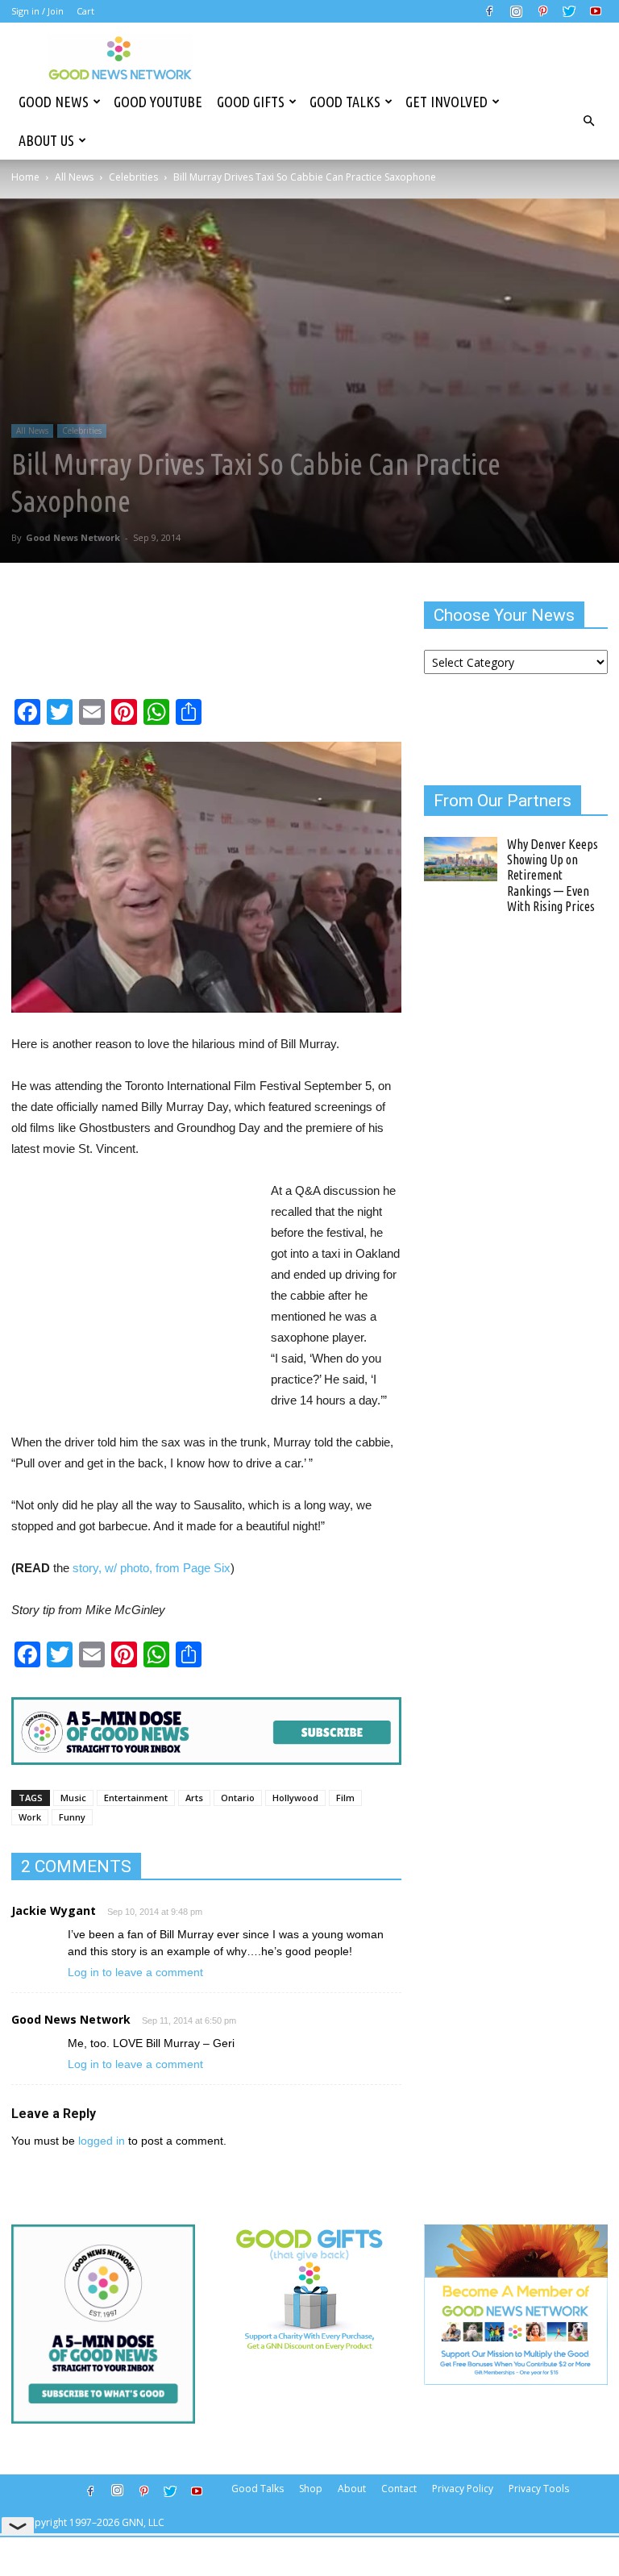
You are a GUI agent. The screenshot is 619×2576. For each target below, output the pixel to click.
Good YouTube (158, 102)
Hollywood (295, 1798)
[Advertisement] (134, 1283)
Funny (72, 1817)
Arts (194, 1798)
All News (74, 177)
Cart (85, 11)
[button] (588, 121)
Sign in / (28, 11)
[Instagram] (516, 11)
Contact (399, 2489)
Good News (54, 102)
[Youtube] (596, 11)
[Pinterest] (542, 11)
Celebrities (133, 177)
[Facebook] (489, 11)
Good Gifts (251, 102)
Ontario (238, 1798)
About (352, 2489)
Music (73, 1798)
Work (30, 1817)
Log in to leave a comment (135, 1972)
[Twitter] (569, 11)
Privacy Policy (463, 2489)
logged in (102, 2141)
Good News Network (73, 537)
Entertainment (136, 1798)
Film (345, 1798)
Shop (311, 2489)
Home (25, 177)
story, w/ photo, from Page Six (152, 1568)
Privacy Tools (539, 2489)
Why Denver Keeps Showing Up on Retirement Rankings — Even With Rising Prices (553, 875)
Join (56, 11)
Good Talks (345, 102)
